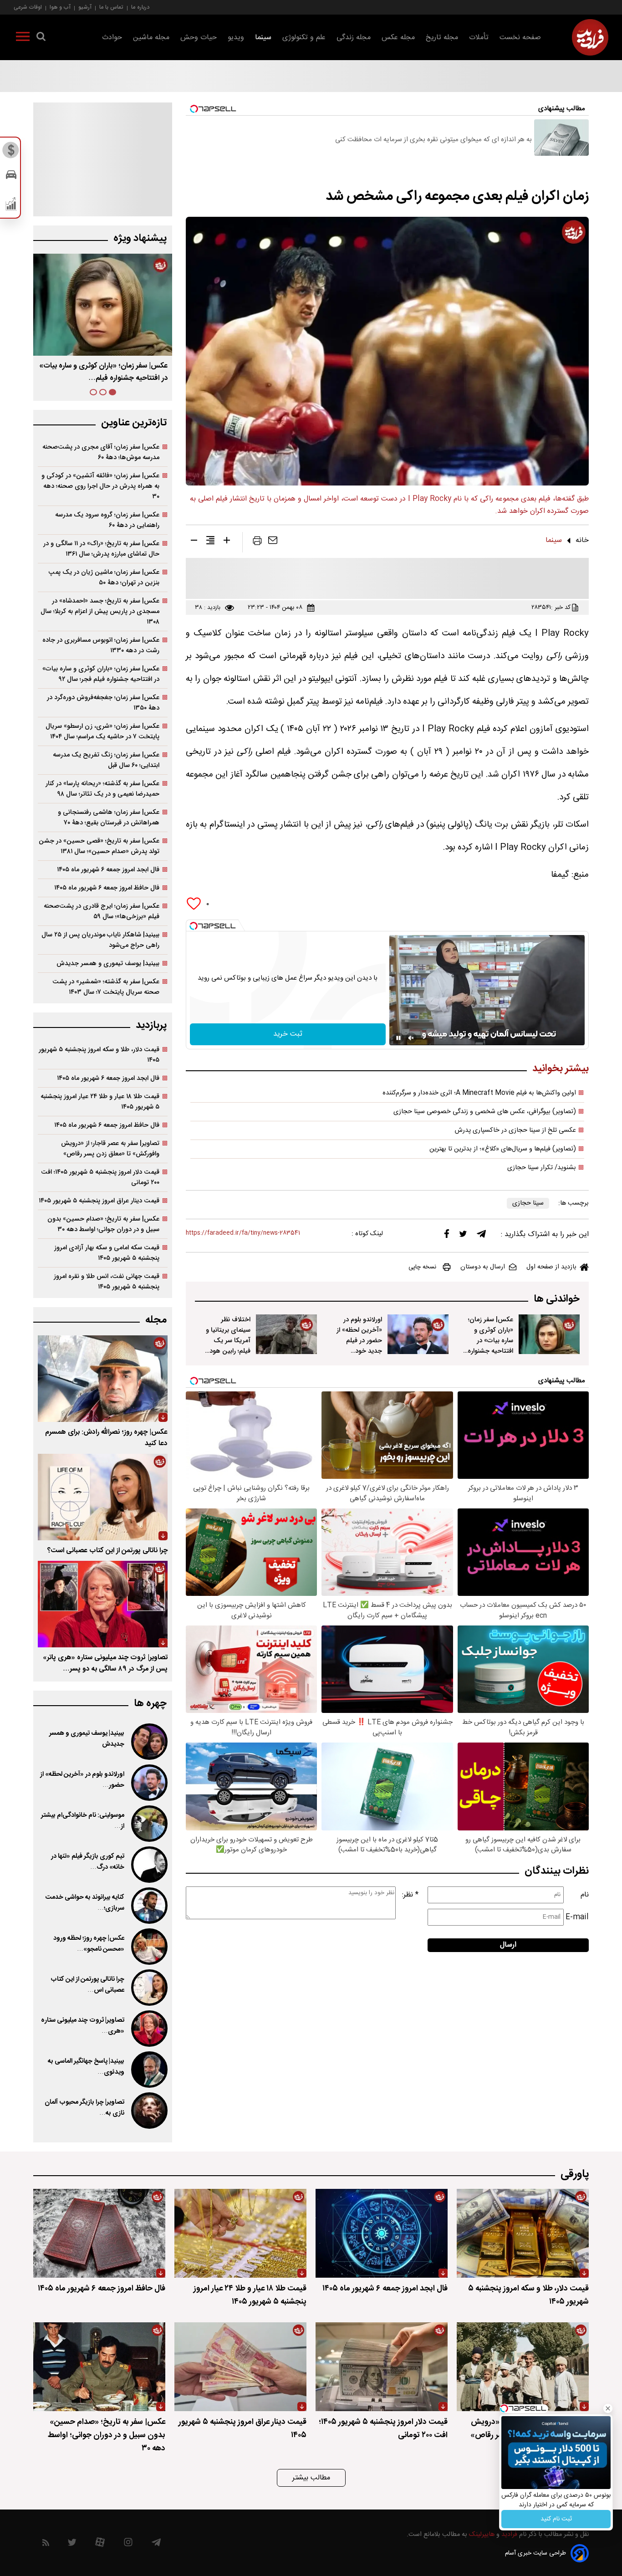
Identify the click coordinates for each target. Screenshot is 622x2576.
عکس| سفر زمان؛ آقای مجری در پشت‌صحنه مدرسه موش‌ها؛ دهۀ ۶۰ (101, 452)
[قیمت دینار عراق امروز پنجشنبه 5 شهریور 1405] (240, 2367)
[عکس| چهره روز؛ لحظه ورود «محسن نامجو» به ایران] (148, 1947)
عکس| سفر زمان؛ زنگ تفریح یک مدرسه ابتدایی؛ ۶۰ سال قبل (106, 760)
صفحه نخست (520, 38)
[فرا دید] (590, 37)
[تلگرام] (481, 1236)
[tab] (112, 392)
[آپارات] (100, 2544)
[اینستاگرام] (128, 2544)
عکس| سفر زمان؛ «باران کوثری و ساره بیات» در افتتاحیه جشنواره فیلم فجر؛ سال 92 (490, 1341)
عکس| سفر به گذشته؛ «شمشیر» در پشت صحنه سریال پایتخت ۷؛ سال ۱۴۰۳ (106, 987)
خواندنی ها (557, 1299)
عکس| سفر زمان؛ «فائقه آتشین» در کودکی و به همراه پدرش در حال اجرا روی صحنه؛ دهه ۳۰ (100, 486)
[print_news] (257, 542)
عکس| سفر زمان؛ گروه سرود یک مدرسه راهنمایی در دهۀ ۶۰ (107, 520)
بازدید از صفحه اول (551, 1267)
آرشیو (85, 7)
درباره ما (140, 7)
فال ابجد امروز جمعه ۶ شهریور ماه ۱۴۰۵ (108, 870)
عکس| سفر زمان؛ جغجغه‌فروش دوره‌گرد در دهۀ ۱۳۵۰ (103, 703)
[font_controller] (227, 542)
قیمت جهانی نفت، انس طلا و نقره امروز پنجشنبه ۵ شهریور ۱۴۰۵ (107, 1282)
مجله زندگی (354, 38)
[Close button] (608, 2408)
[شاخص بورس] (11, 206)
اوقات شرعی (28, 7)
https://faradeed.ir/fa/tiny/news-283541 (243, 1233)
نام (585, 1895)
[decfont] (194, 542)
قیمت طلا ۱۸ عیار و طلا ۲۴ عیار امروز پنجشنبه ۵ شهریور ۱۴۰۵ (100, 1102)
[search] (41, 38)
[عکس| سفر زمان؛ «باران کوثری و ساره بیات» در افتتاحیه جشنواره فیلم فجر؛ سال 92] (549, 1334)
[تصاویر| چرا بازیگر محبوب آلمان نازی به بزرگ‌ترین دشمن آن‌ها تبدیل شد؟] (148, 2111)
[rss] (46, 2544)
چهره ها (150, 1704)
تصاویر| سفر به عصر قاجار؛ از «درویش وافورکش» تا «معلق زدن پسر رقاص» (110, 1149)
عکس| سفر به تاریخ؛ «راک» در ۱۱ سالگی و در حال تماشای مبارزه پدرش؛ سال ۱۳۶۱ (101, 549)
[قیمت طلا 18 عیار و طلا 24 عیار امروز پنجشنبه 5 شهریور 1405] (240, 2233)
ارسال (508, 1945)
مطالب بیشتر (311, 2478)
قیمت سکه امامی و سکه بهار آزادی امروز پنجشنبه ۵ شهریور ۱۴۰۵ (107, 1253)
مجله (156, 1320)
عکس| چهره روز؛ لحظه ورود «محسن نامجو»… (89, 1944)
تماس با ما (111, 7)
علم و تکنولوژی (304, 38)
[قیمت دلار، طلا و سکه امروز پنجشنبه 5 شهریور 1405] (523, 2233)
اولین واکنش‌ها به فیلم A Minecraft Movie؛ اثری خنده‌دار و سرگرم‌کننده (479, 1093)
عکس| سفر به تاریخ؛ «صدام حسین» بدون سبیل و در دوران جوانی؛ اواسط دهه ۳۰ (103, 1224)
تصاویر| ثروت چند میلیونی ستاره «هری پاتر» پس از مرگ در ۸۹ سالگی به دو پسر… (105, 1663)
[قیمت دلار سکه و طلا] (11, 153)
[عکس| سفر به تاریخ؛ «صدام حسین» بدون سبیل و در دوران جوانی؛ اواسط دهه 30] (99, 2367)
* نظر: (410, 1895)
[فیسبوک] (447, 1236)
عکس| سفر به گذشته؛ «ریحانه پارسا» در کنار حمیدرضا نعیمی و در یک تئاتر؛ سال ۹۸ (102, 789)
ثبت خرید (288, 1034)
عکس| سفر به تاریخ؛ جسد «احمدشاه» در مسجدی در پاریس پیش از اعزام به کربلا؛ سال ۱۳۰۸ (100, 611)
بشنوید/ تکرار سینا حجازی (542, 1168)
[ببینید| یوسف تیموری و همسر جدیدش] (148, 1742)
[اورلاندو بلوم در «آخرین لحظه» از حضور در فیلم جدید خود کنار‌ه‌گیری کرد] (418, 1334)
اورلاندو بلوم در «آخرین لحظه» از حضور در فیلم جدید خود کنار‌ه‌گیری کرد (359, 1341)
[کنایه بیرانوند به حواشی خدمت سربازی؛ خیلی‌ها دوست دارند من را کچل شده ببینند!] (148, 1906)
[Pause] (398, 1038)
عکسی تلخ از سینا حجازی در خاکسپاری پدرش (515, 1130)
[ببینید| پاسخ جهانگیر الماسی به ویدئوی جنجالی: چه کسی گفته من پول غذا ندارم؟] (148, 2070)
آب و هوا (60, 7)
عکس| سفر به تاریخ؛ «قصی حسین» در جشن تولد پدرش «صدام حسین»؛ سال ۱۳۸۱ (99, 846)
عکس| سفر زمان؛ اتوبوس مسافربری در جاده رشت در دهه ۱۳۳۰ (101, 645)
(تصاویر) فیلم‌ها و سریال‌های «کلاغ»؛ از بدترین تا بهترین (503, 1149)
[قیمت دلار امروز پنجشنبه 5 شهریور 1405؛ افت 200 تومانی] (382, 2367)
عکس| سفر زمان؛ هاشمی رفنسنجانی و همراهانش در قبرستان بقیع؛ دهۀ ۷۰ (109, 818)
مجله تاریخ (442, 38)
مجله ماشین (151, 38)
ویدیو (236, 38)
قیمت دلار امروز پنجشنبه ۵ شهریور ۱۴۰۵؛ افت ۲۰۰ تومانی (100, 1177)
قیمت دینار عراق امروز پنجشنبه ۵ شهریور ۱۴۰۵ (99, 1201)
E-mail (577, 1917)
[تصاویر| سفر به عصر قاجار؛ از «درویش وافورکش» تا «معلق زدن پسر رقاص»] (523, 2367)
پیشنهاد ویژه (140, 238)
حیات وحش (199, 38)
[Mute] (411, 1038)
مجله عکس (398, 38)
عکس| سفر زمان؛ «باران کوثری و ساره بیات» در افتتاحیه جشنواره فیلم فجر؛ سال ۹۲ (101, 674)
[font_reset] (210, 542)
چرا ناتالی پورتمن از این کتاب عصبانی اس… (87, 1985)
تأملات (479, 38)
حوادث (112, 38)
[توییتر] (463, 1236)
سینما (263, 38)
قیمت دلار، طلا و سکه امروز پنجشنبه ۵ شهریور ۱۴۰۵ (99, 1055)
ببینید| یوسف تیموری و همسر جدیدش (108, 963)
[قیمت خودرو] (11, 177)
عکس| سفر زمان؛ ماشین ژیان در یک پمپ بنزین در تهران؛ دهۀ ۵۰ (104, 578)
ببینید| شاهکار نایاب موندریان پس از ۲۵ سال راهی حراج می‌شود (100, 940)
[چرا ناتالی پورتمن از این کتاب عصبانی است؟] (103, 1497)
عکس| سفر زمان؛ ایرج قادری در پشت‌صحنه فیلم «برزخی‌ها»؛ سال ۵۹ (102, 911)
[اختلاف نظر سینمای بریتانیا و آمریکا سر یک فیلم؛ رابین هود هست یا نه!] (286, 1334)
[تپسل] (194, 926)
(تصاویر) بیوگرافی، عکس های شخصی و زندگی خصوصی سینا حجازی (485, 1112)
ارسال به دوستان (483, 1267)
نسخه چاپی (422, 1267)
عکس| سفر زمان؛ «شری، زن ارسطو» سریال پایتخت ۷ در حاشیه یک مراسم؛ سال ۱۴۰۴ (102, 731)
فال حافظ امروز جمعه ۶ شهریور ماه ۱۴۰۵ (107, 888)
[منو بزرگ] (23, 38)
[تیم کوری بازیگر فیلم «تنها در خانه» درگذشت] (148, 1865)
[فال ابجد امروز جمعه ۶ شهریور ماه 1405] (382, 2233)
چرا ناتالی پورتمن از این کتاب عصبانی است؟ (107, 1551)
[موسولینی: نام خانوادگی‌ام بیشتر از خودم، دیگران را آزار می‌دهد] (148, 1824)
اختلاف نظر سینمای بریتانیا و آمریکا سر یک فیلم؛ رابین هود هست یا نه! (228, 1341)
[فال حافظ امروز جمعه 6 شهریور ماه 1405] (99, 2233)
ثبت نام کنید (556, 2519)
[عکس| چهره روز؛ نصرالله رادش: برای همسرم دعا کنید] (103, 1379)
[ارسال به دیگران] (273, 542)
